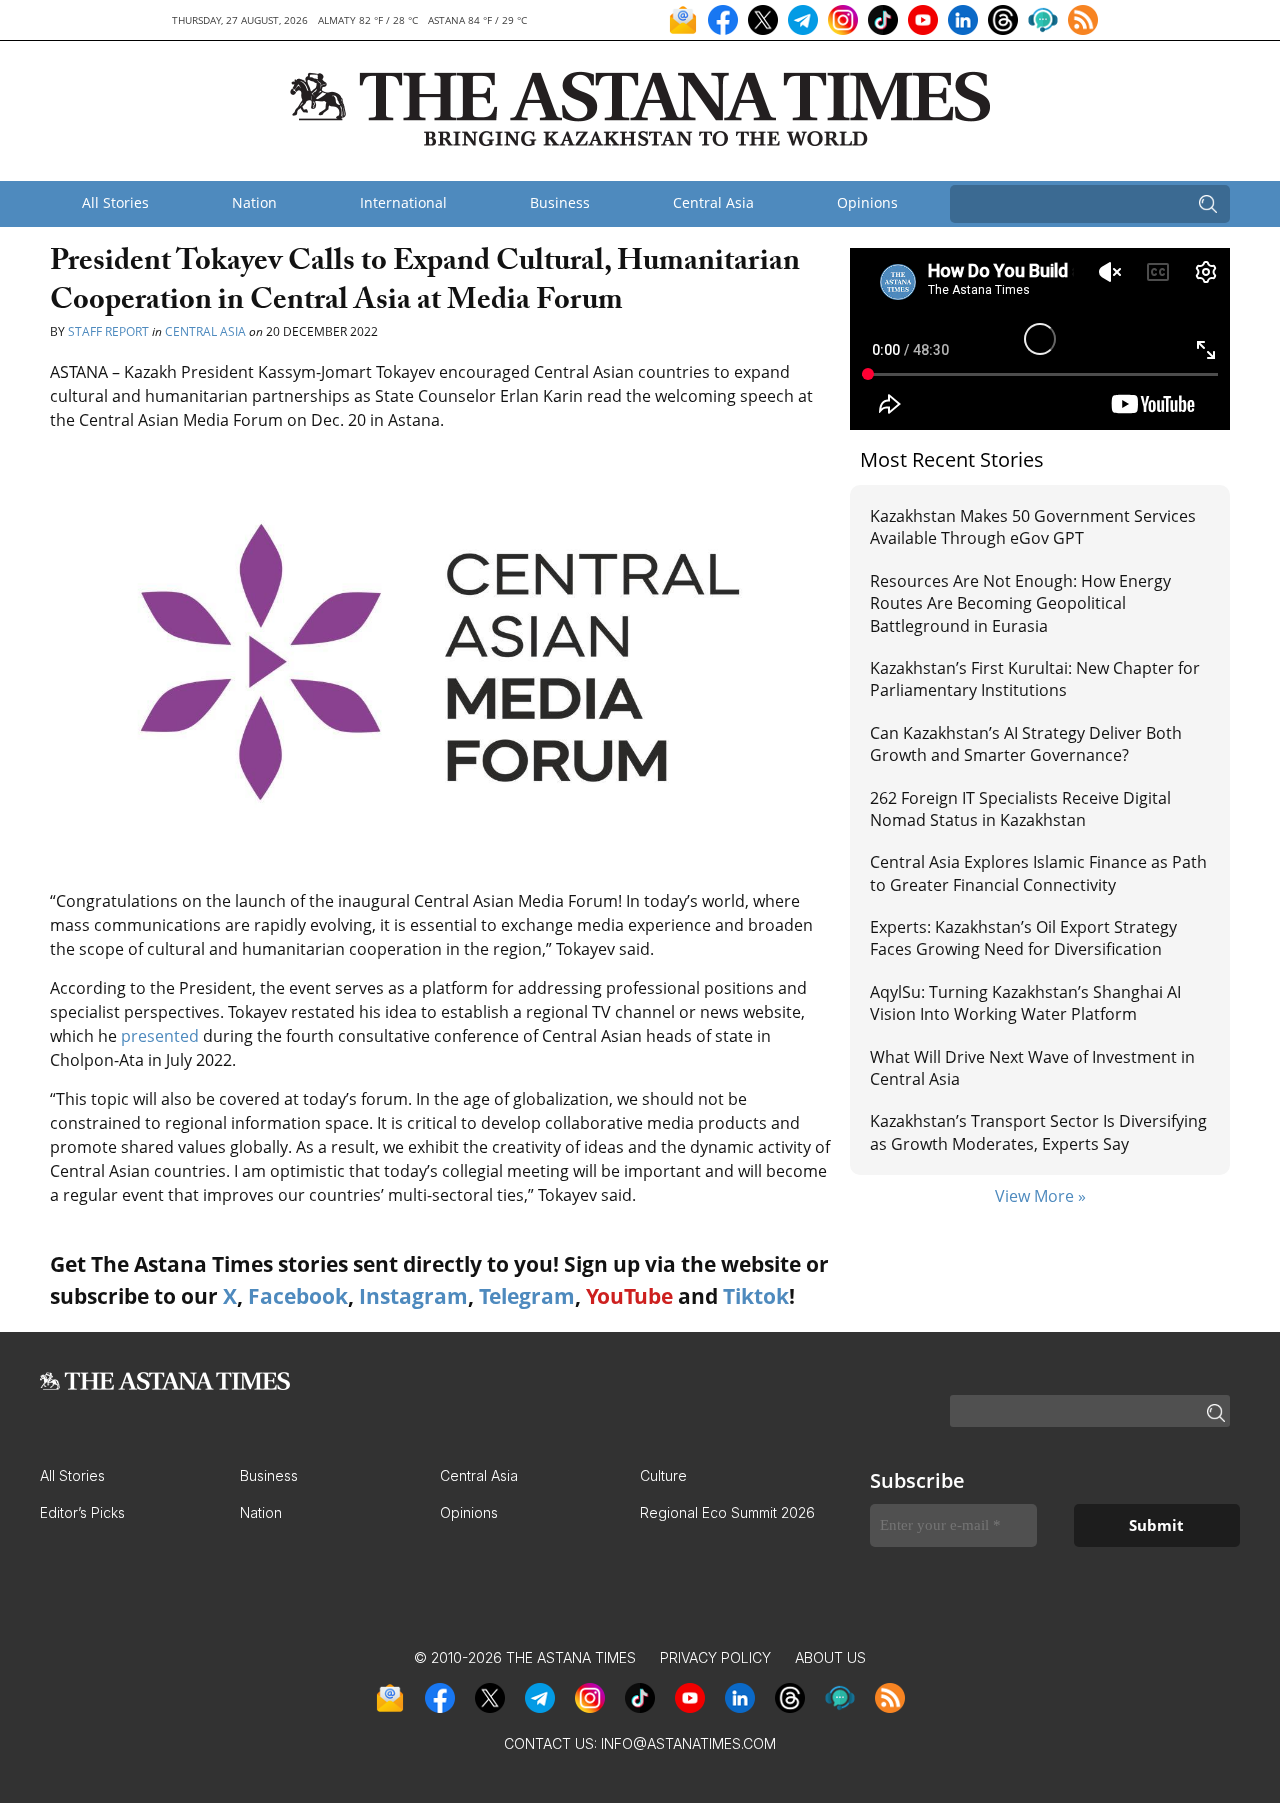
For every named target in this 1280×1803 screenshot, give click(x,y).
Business (560, 202)
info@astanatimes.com (688, 1743)
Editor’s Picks (82, 1512)
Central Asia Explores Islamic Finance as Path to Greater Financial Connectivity (1038, 873)
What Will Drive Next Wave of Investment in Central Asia (1032, 1068)
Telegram (527, 1296)
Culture (663, 1475)
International (403, 202)
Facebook (298, 1296)
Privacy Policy (715, 1657)
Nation (254, 202)
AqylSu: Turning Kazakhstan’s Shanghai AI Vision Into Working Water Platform (1025, 1003)
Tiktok (756, 1296)
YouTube (629, 1296)
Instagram (413, 1296)
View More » (1040, 1196)
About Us (830, 1657)
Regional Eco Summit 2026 (727, 1512)
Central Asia (713, 202)
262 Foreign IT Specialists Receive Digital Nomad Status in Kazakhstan (1020, 809)
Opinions (867, 202)
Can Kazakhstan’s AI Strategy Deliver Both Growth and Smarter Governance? (1026, 744)
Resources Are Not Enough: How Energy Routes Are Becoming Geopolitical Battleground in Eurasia (1020, 603)
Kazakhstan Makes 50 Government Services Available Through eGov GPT (1033, 527)
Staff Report (108, 331)
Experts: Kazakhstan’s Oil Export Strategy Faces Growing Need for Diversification (1023, 938)
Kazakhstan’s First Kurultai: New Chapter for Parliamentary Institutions (1035, 679)
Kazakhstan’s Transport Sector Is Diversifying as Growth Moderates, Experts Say (1038, 1132)
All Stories (115, 202)
